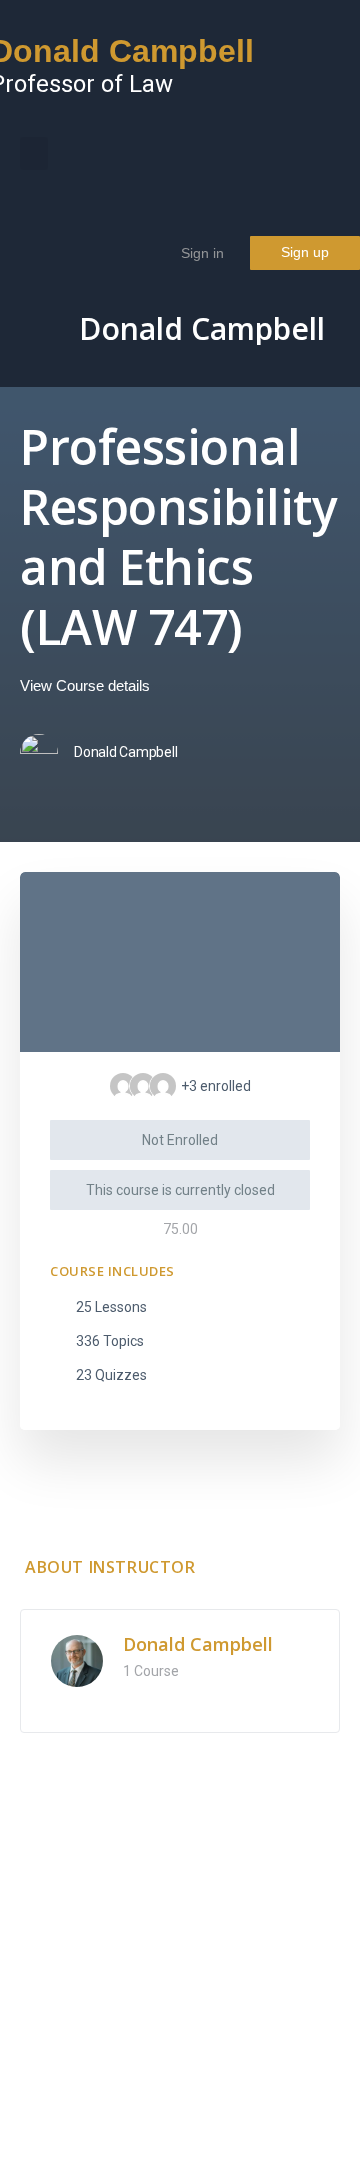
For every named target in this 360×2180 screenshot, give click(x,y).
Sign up (305, 252)
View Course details (87, 685)
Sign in (202, 253)
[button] (34, 153)
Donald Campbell (202, 329)
